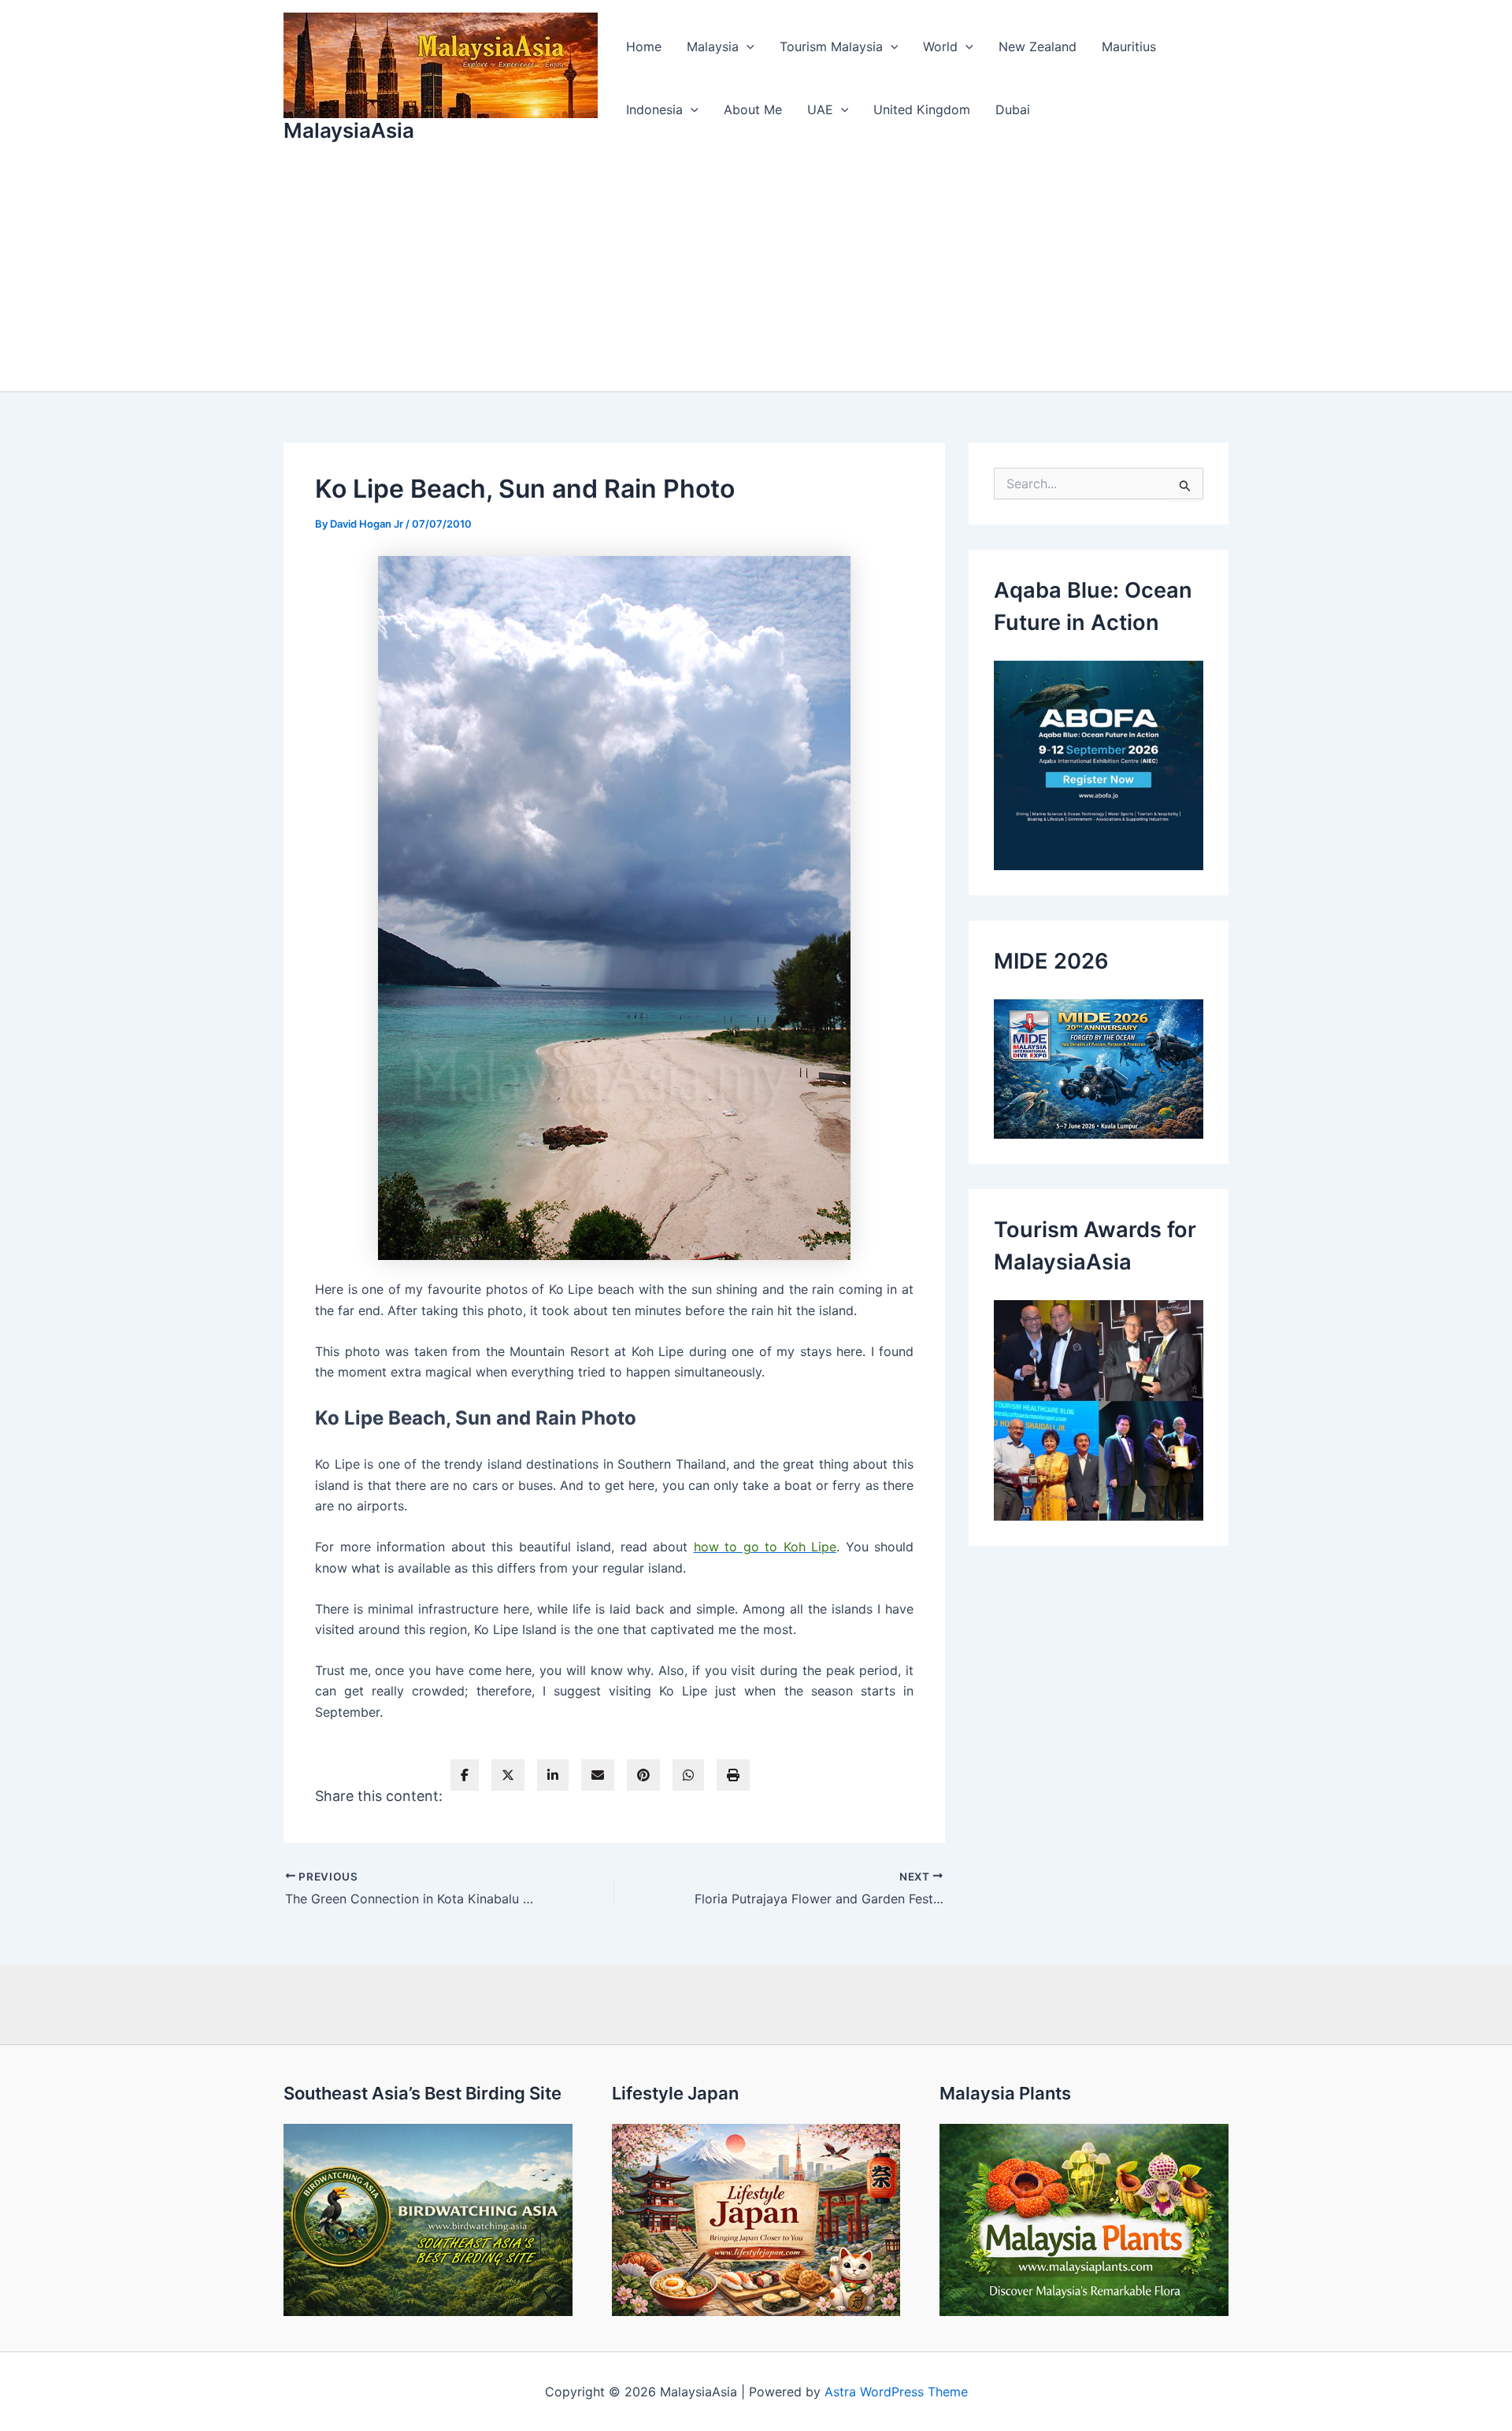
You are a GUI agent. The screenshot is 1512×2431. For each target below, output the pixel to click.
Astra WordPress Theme (896, 2392)
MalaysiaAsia (349, 130)
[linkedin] (553, 1775)
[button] (747, 46)
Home (644, 46)
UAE (820, 109)
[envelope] (598, 1775)
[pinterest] (643, 1775)
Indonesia (654, 109)
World (940, 46)
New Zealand (1038, 46)
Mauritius (1129, 46)
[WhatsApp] (688, 1775)
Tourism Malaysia (831, 46)
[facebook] (465, 1775)
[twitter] (508, 1775)
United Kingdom (922, 109)
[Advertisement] (756, 273)
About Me (753, 109)
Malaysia (713, 46)
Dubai (1013, 109)
